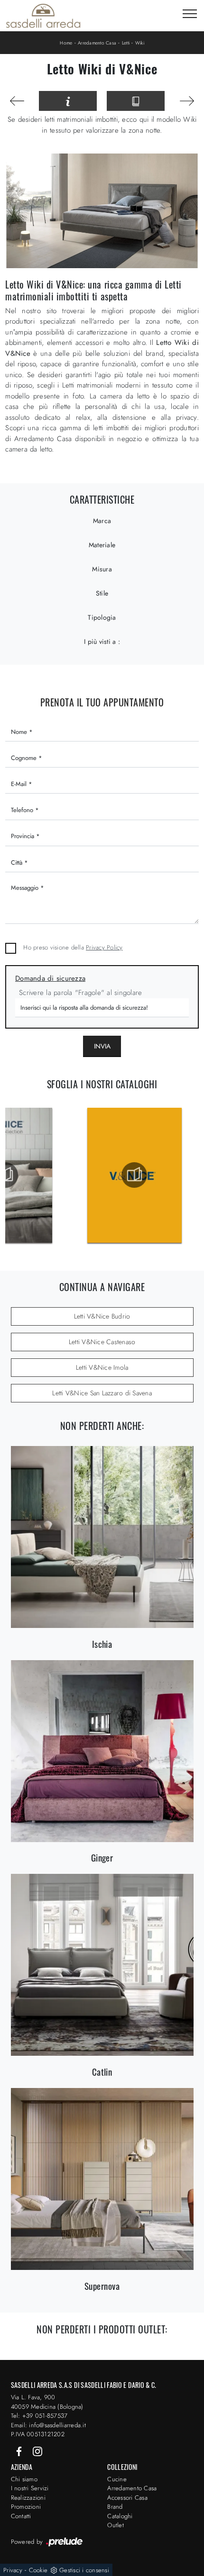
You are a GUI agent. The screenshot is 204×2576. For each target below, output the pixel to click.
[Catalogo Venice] (134, 1175)
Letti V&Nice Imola (102, 1367)
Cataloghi (120, 2516)
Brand (115, 2507)
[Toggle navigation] (190, 14)
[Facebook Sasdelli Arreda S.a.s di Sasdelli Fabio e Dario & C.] (20, 2451)
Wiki (140, 43)
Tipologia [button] (102, 617)
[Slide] (17, 101)
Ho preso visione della (73, 947)
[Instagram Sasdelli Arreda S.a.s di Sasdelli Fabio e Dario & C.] (37, 2451)
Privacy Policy (104, 947)
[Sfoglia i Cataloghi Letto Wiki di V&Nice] (136, 101)
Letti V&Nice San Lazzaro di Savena (102, 1393)
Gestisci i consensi (84, 2570)
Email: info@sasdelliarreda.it (48, 2425)
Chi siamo (24, 2479)
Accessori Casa (127, 2498)
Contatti (21, 2516)
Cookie (38, 2570)
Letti (126, 43)
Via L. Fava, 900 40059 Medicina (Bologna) (47, 2402)
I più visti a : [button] (102, 642)
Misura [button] (102, 569)
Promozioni (26, 2507)
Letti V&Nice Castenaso (102, 1342)
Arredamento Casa (97, 43)
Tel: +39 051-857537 (39, 2416)
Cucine (117, 2479)
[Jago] (187, 101)
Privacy (13, 2570)
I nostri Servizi (30, 2488)
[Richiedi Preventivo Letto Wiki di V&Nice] (68, 101)
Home (66, 43)
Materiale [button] (102, 545)
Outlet (116, 2525)
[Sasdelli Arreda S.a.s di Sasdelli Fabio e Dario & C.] (43, 16)
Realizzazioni (28, 2498)
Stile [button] (102, 593)
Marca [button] (102, 521)
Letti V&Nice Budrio (102, 1316)
